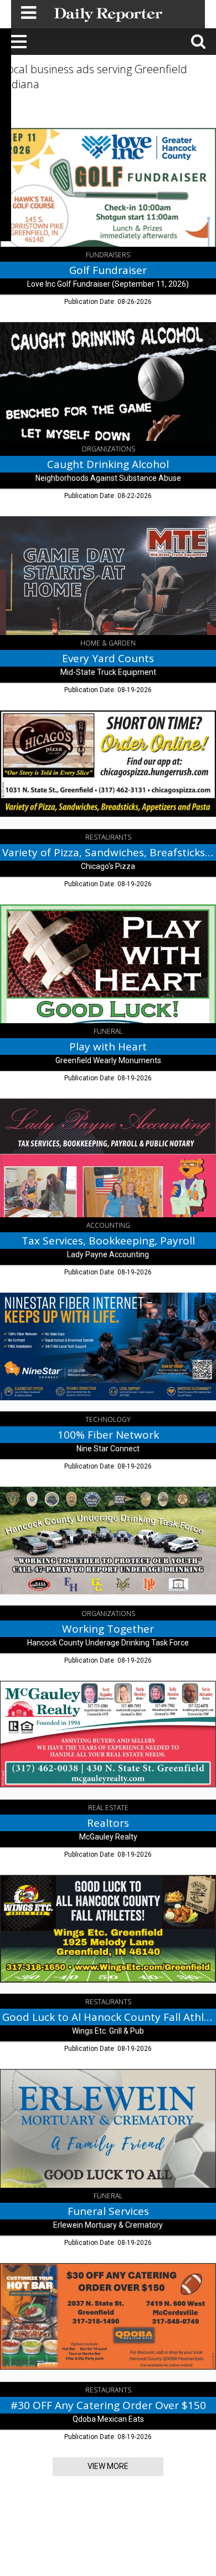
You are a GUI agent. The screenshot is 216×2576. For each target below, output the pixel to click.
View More (108, 2466)
